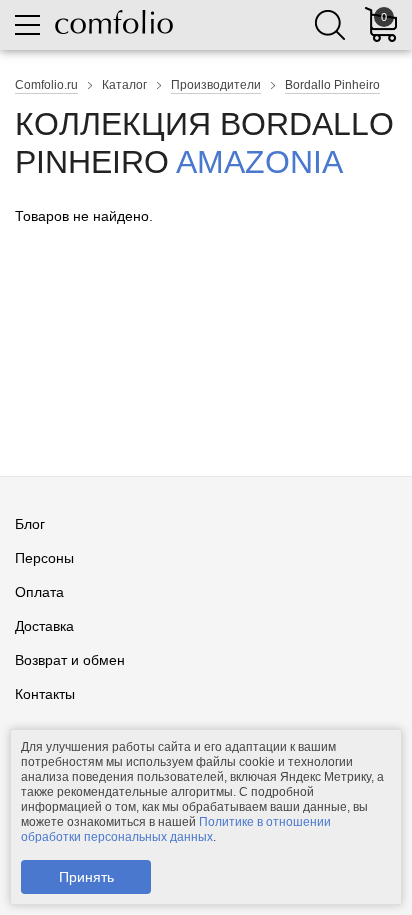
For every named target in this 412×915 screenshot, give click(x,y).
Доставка (44, 626)
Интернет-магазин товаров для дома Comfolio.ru (114, 22)
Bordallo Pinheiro (332, 85)
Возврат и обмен (70, 660)
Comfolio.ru (46, 85)
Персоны (44, 558)
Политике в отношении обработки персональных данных (176, 829)
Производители (216, 85)
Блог (30, 524)
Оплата (39, 592)
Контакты (45, 694)
